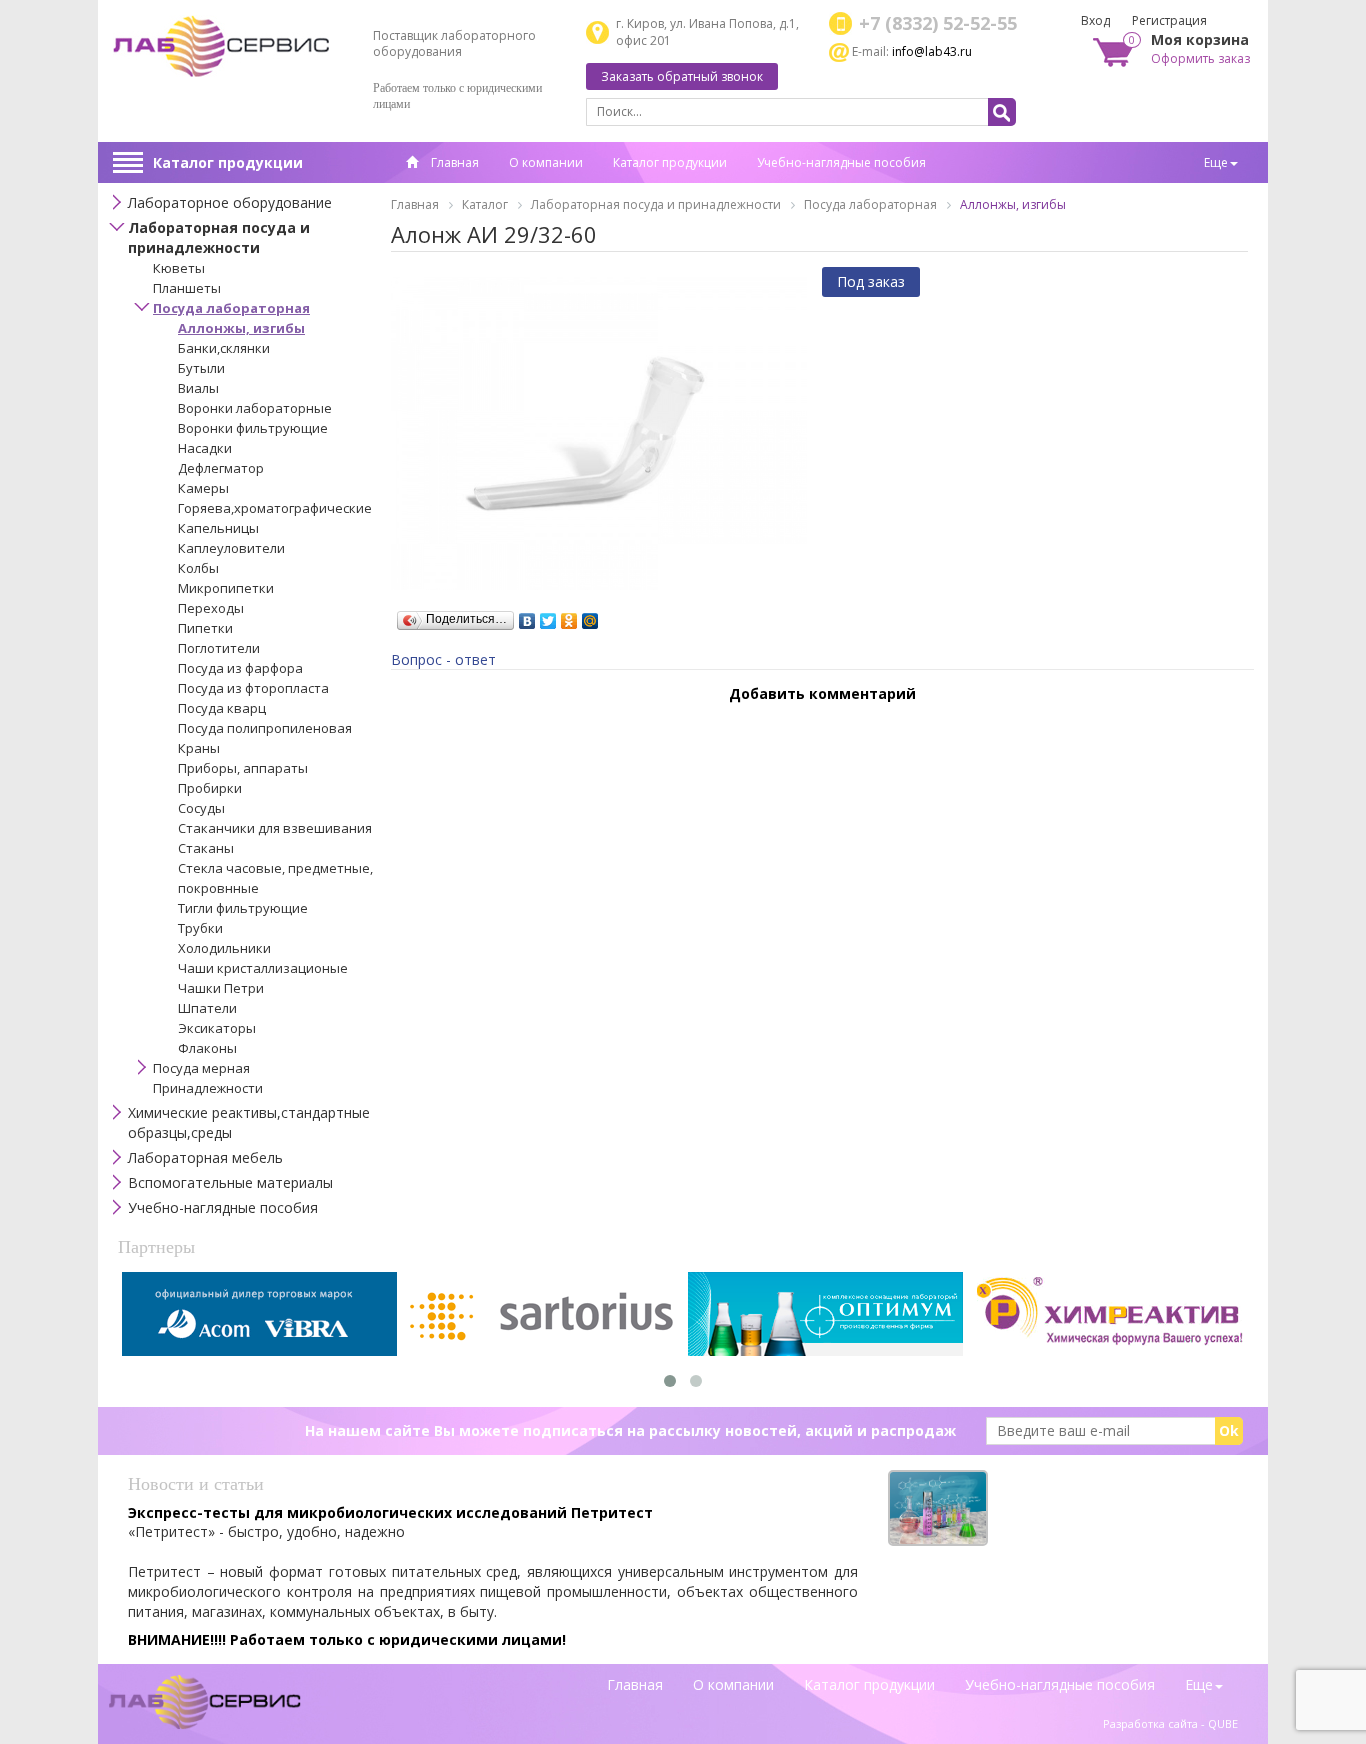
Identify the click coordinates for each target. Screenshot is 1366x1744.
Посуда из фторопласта (253, 688)
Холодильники (224, 948)
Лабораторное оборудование (230, 202)
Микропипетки (226, 588)
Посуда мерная (201, 1068)
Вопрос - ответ (443, 659)
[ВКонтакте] (527, 616)
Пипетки (205, 628)
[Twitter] (548, 616)
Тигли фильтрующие (243, 908)
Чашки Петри (221, 988)
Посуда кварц (222, 708)
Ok (1229, 1430)
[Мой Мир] (590, 616)
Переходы (211, 608)
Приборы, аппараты (243, 768)
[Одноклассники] (569, 616)
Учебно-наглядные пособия (841, 162)
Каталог (485, 204)
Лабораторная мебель (205, 1157)
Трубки (200, 928)
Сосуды (201, 808)
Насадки (205, 448)
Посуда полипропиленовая (265, 728)
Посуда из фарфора (240, 668)
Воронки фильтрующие (253, 428)
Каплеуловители (231, 548)
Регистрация (1169, 20)
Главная (453, 162)
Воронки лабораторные (255, 408)
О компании (546, 162)
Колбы (198, 568)
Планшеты (187, 288)
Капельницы (218, 528)
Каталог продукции (228, 162)
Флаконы (207, 1048)
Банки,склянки (224, 348)
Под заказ (871, 281)
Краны (199, 748)
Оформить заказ (1200, 58)
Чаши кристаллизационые (263, 968)
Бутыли (201, 368)
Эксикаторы (217, 1028)
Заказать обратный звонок (682, 76)
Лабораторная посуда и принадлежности (219, 237)
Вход (1095, 20)
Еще (1216, 162)
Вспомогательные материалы (230, 1182)
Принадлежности (208, 1088)
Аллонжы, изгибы (241, 328)
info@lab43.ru (932, 51)
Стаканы (206, 848)
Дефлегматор (221, 468)
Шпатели (207, 1008)
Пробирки (210, 788)
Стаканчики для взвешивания (275, 828)
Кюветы (179, 268)
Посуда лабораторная (231, 308)
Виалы (198, 388)
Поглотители (219, 648)
